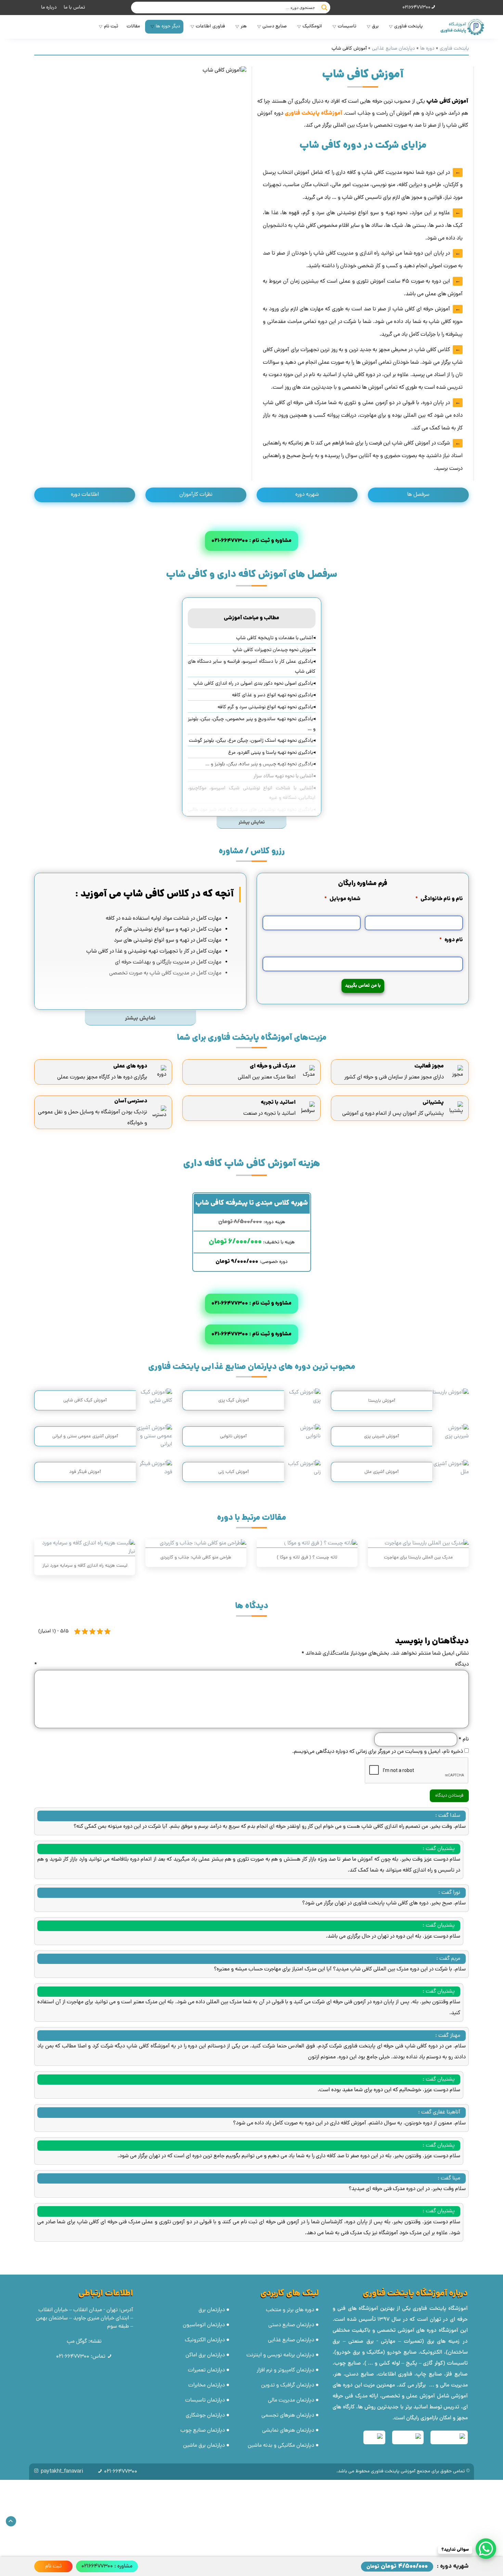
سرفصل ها (418, 495)
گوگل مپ (77, 2342)
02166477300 (416, 8)
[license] (374, 2437)
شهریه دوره (307, 495)
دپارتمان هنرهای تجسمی (288, 2416)
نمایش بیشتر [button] (252, 823)
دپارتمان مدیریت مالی (291, 2400)
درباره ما (49, 8)
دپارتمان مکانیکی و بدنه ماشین (281, 2446)
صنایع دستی (275, 27)
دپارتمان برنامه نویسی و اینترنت (280, 2355)
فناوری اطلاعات (210, 27)
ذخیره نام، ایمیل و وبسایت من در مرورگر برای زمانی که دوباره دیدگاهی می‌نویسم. (378, 1752)
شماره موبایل (343, 899)
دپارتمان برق (212, 2310)
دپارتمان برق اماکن (205, 2355)
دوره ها (427, 49)
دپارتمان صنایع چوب (203, 2431)
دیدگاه (251, 1665)
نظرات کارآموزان (196, 495)
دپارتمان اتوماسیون (204, 2325)
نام (463, 1739)
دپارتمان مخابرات (207, 2385)
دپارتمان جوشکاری (205, 2416)
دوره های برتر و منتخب (290, 2310)
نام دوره (451, 940)
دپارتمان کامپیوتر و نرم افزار (285, 2370)
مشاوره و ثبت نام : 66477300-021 (251, 541)
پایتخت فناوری (408, 27)
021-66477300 (73, 2357)
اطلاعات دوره (85, 495)
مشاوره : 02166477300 (107, 2566)
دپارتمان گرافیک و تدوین (288, 2385)
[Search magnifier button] (324, 8)
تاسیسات (347, 27)
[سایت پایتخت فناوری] (461, 27)
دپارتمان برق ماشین (204, 2446)
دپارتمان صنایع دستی (291, 2325)
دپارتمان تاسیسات (205, 2400)
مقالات (133, 27)
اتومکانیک (312, 27)
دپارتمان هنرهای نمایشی (288, 2431)
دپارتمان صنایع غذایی (394, 49)
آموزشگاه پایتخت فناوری (440, 2309)
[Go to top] (11, 2521)
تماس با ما (74, 8)
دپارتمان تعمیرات (206, 2370)
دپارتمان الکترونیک (205, 2340)
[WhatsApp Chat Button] (486, 2549)
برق (375, 27)
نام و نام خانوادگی (439, 899)
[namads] (449, 2437)
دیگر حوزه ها (168, 27)
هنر (244, 27)
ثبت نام (111, 27)
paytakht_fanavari (62, 2472)
